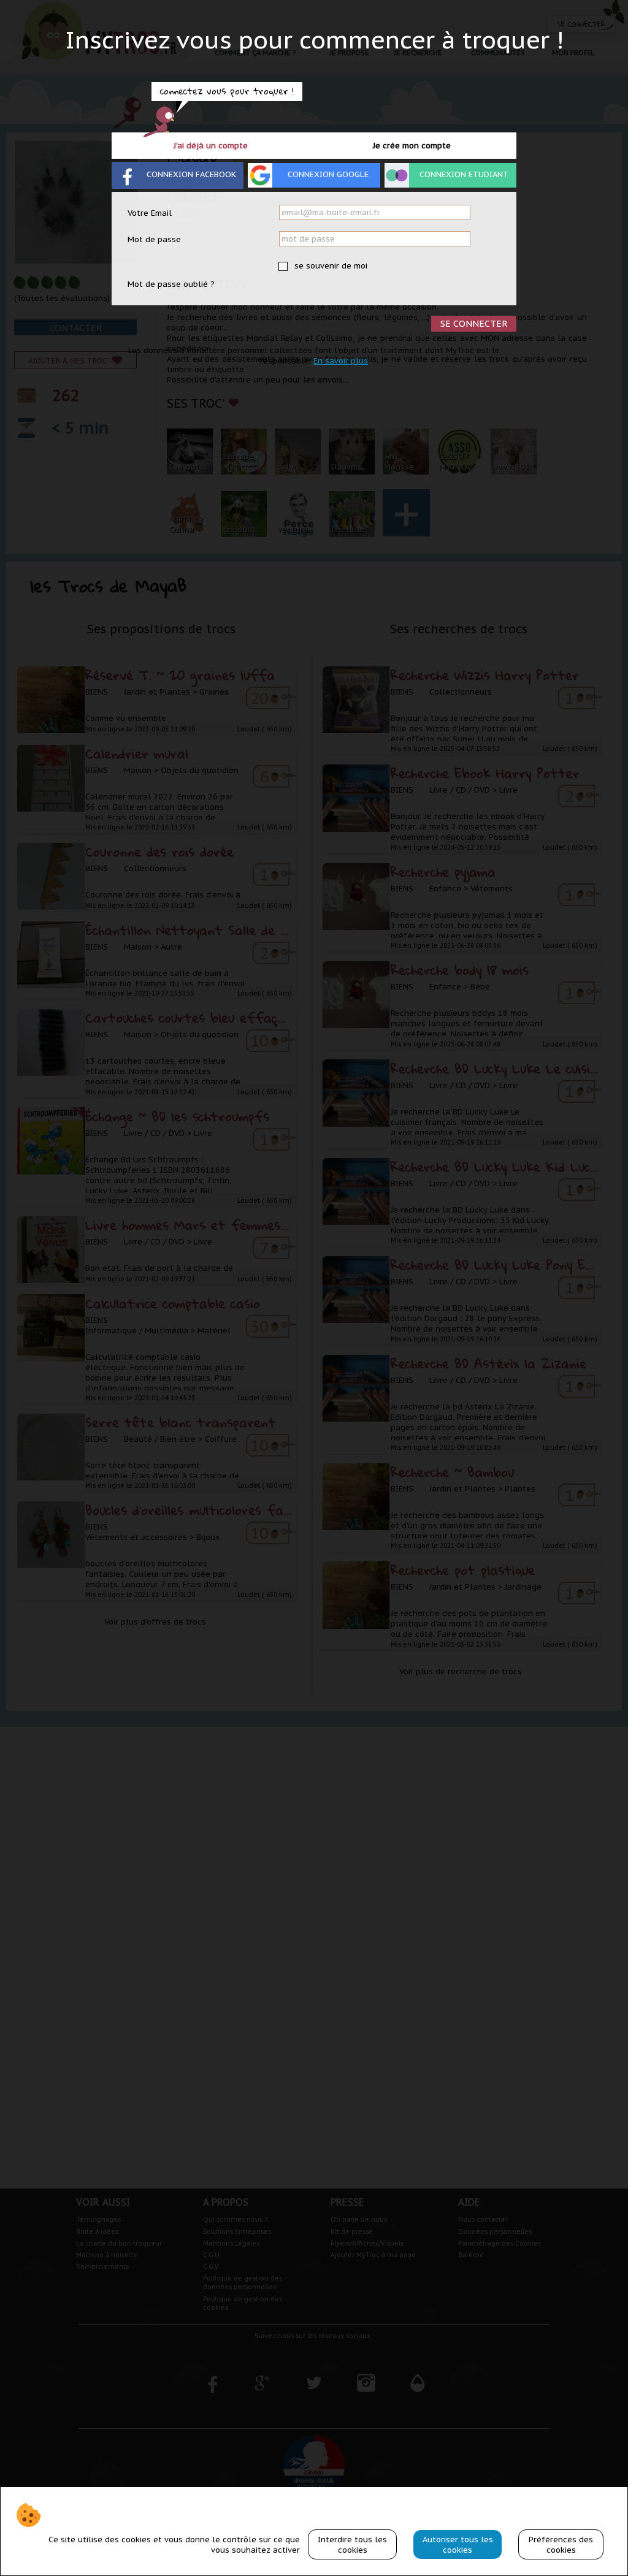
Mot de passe (154, 239)
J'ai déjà (211, 146)
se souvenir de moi (330, 266)
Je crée (412, 146)
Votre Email (150, 213)
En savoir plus (341, 361)
